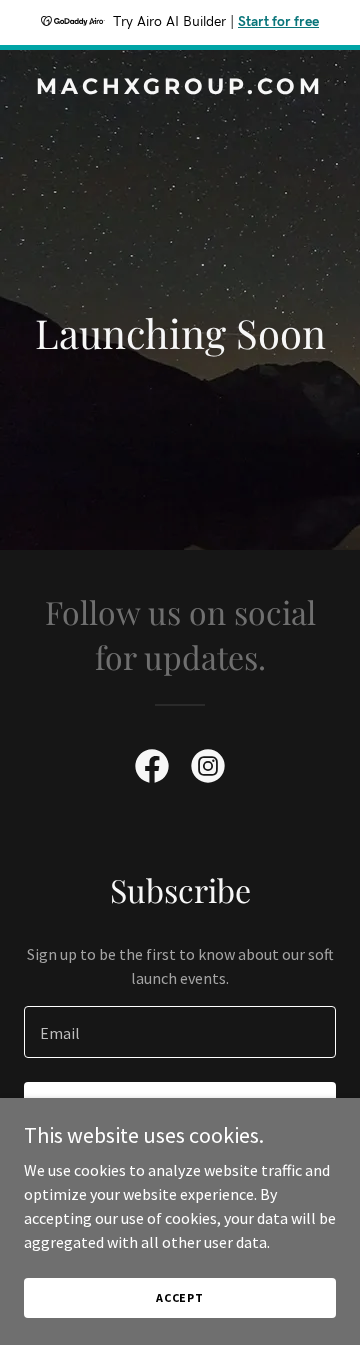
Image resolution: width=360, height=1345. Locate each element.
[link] (180, 88)
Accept (180, 1297)
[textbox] (180, 1032)
